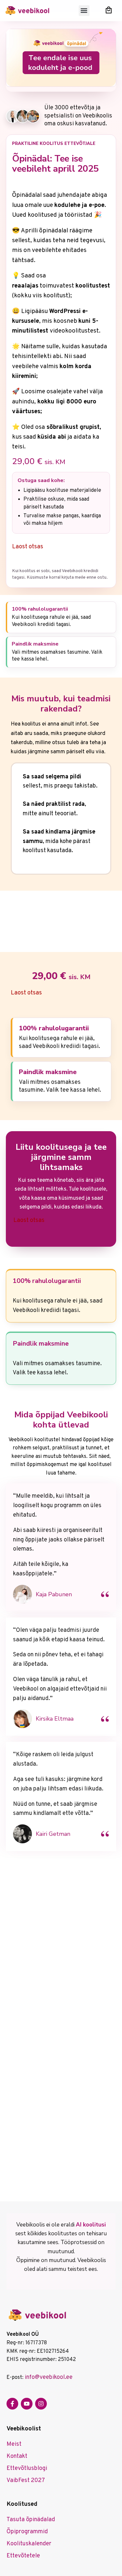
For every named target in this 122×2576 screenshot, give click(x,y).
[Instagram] (41, 2404)
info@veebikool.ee (49, 2377)
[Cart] (109, 10)
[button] (84, 11)
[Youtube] (27, 2404)
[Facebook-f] (12, 2404)
